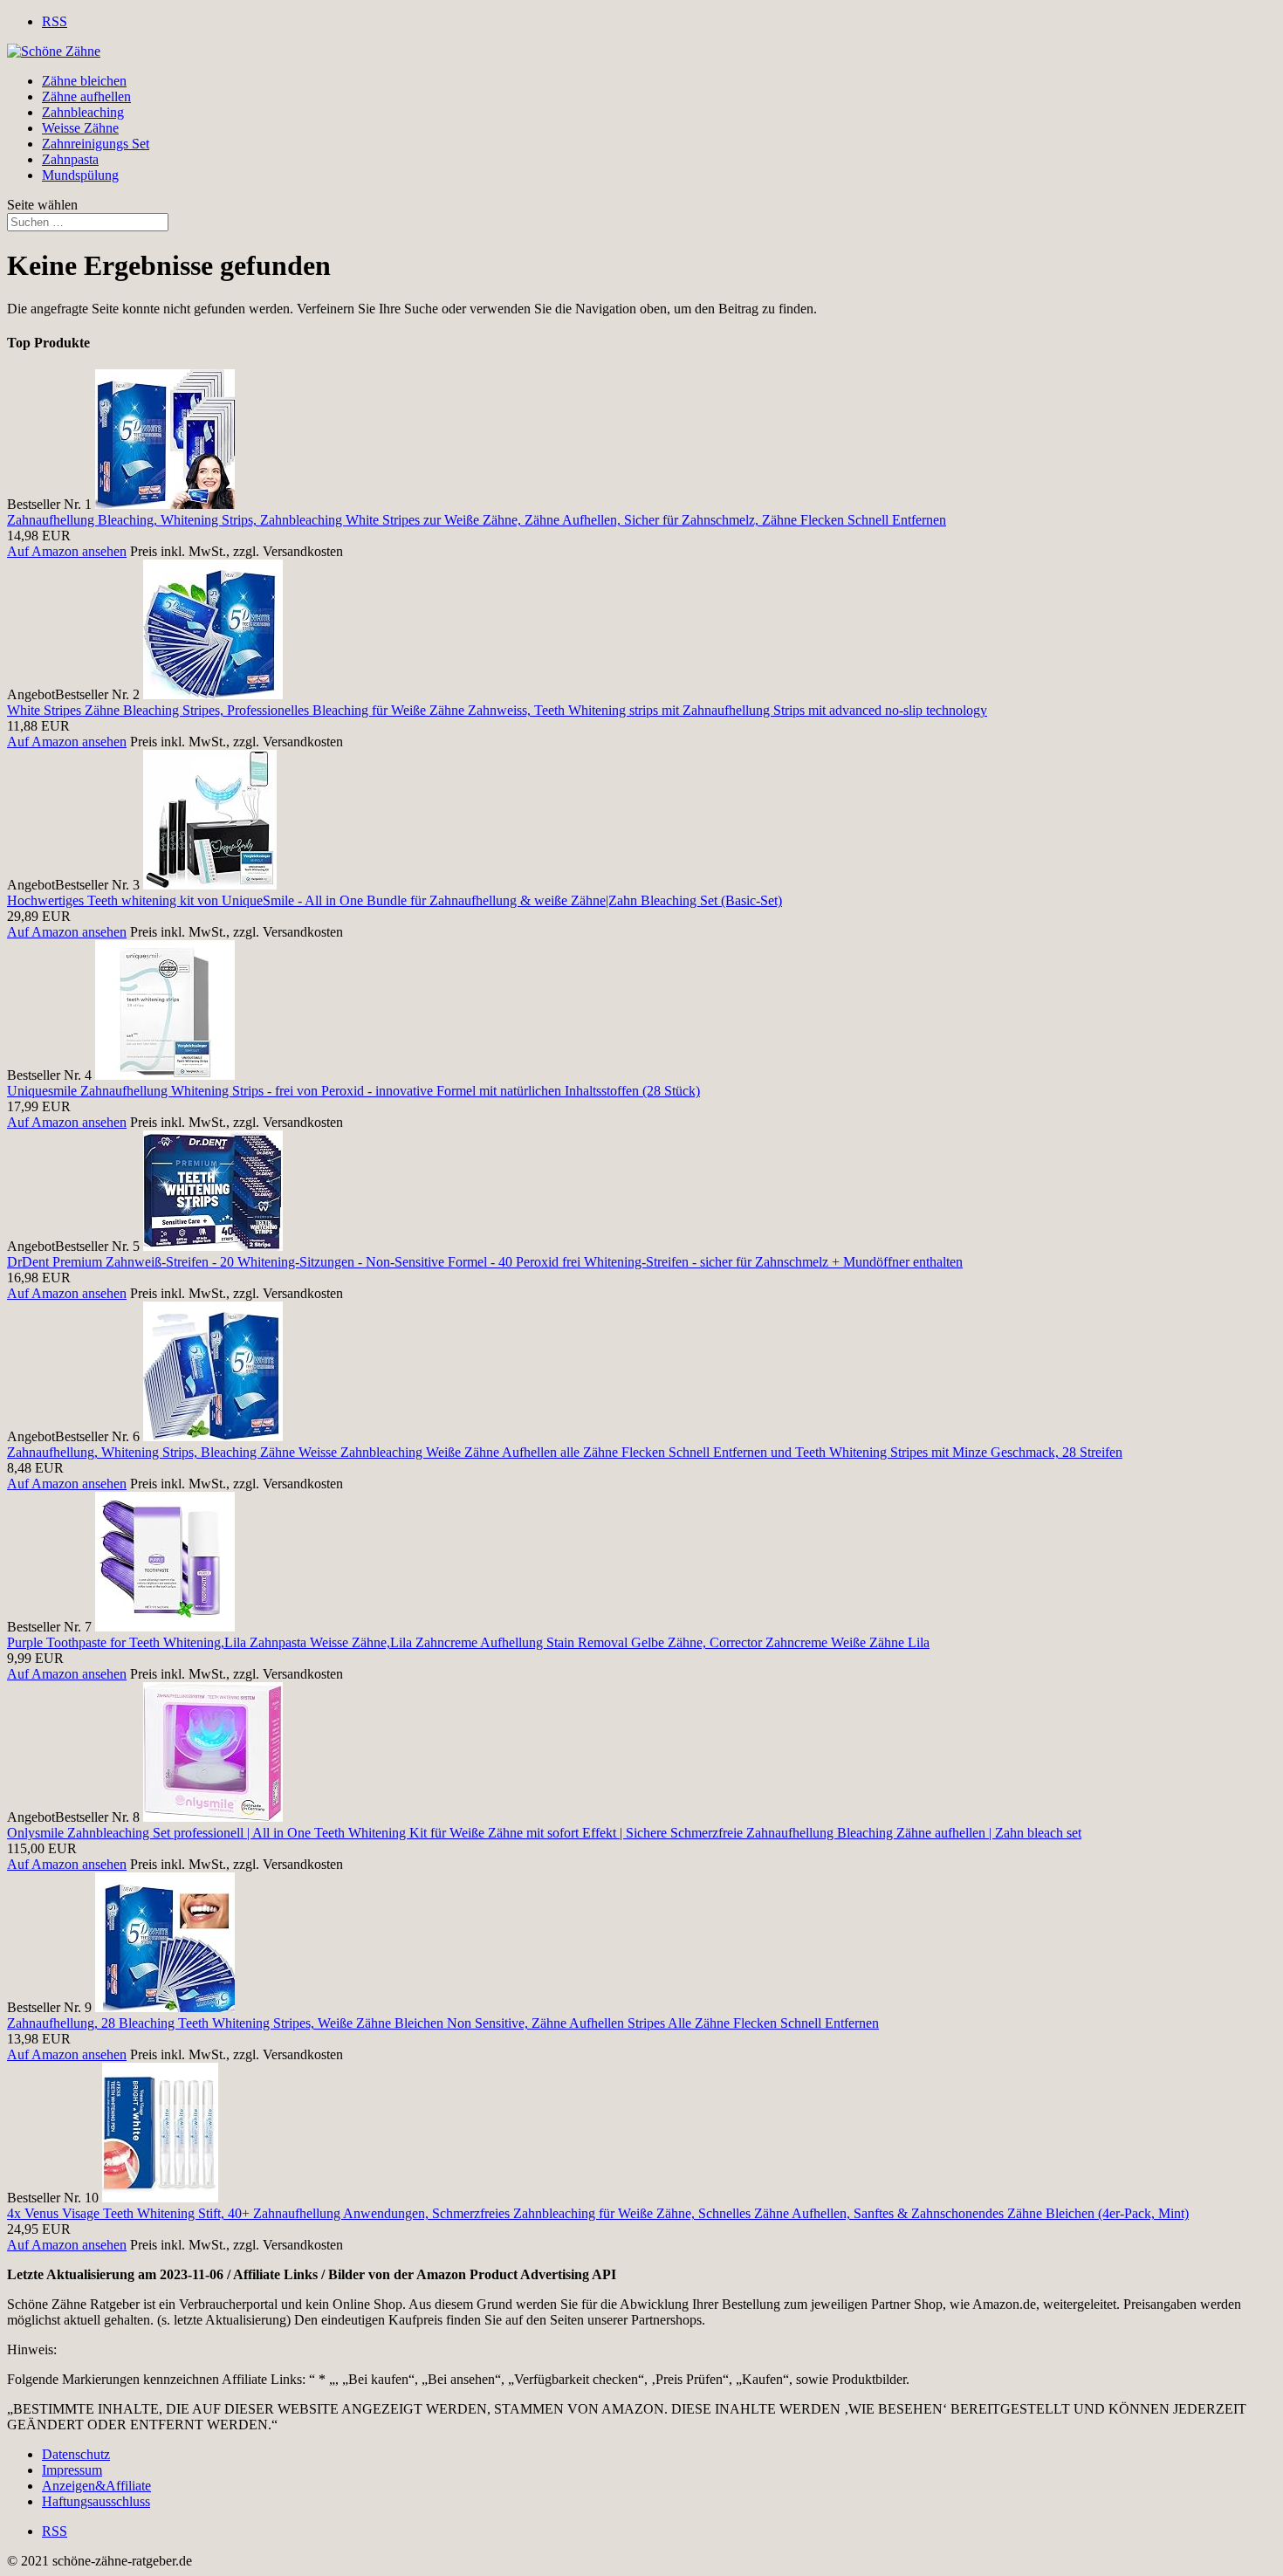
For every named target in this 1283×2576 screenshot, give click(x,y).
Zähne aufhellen (86, 96)
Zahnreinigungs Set (96, 144)
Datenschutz (76, 2454)
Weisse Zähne (80, 128)
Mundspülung (80, 175)
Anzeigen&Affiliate (96, 2486)
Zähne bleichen (84, 81)
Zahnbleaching (83, 112)
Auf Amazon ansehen (67, 551)
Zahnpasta (70, 159)
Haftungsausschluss (96, 2501)
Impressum (72, 2470)
